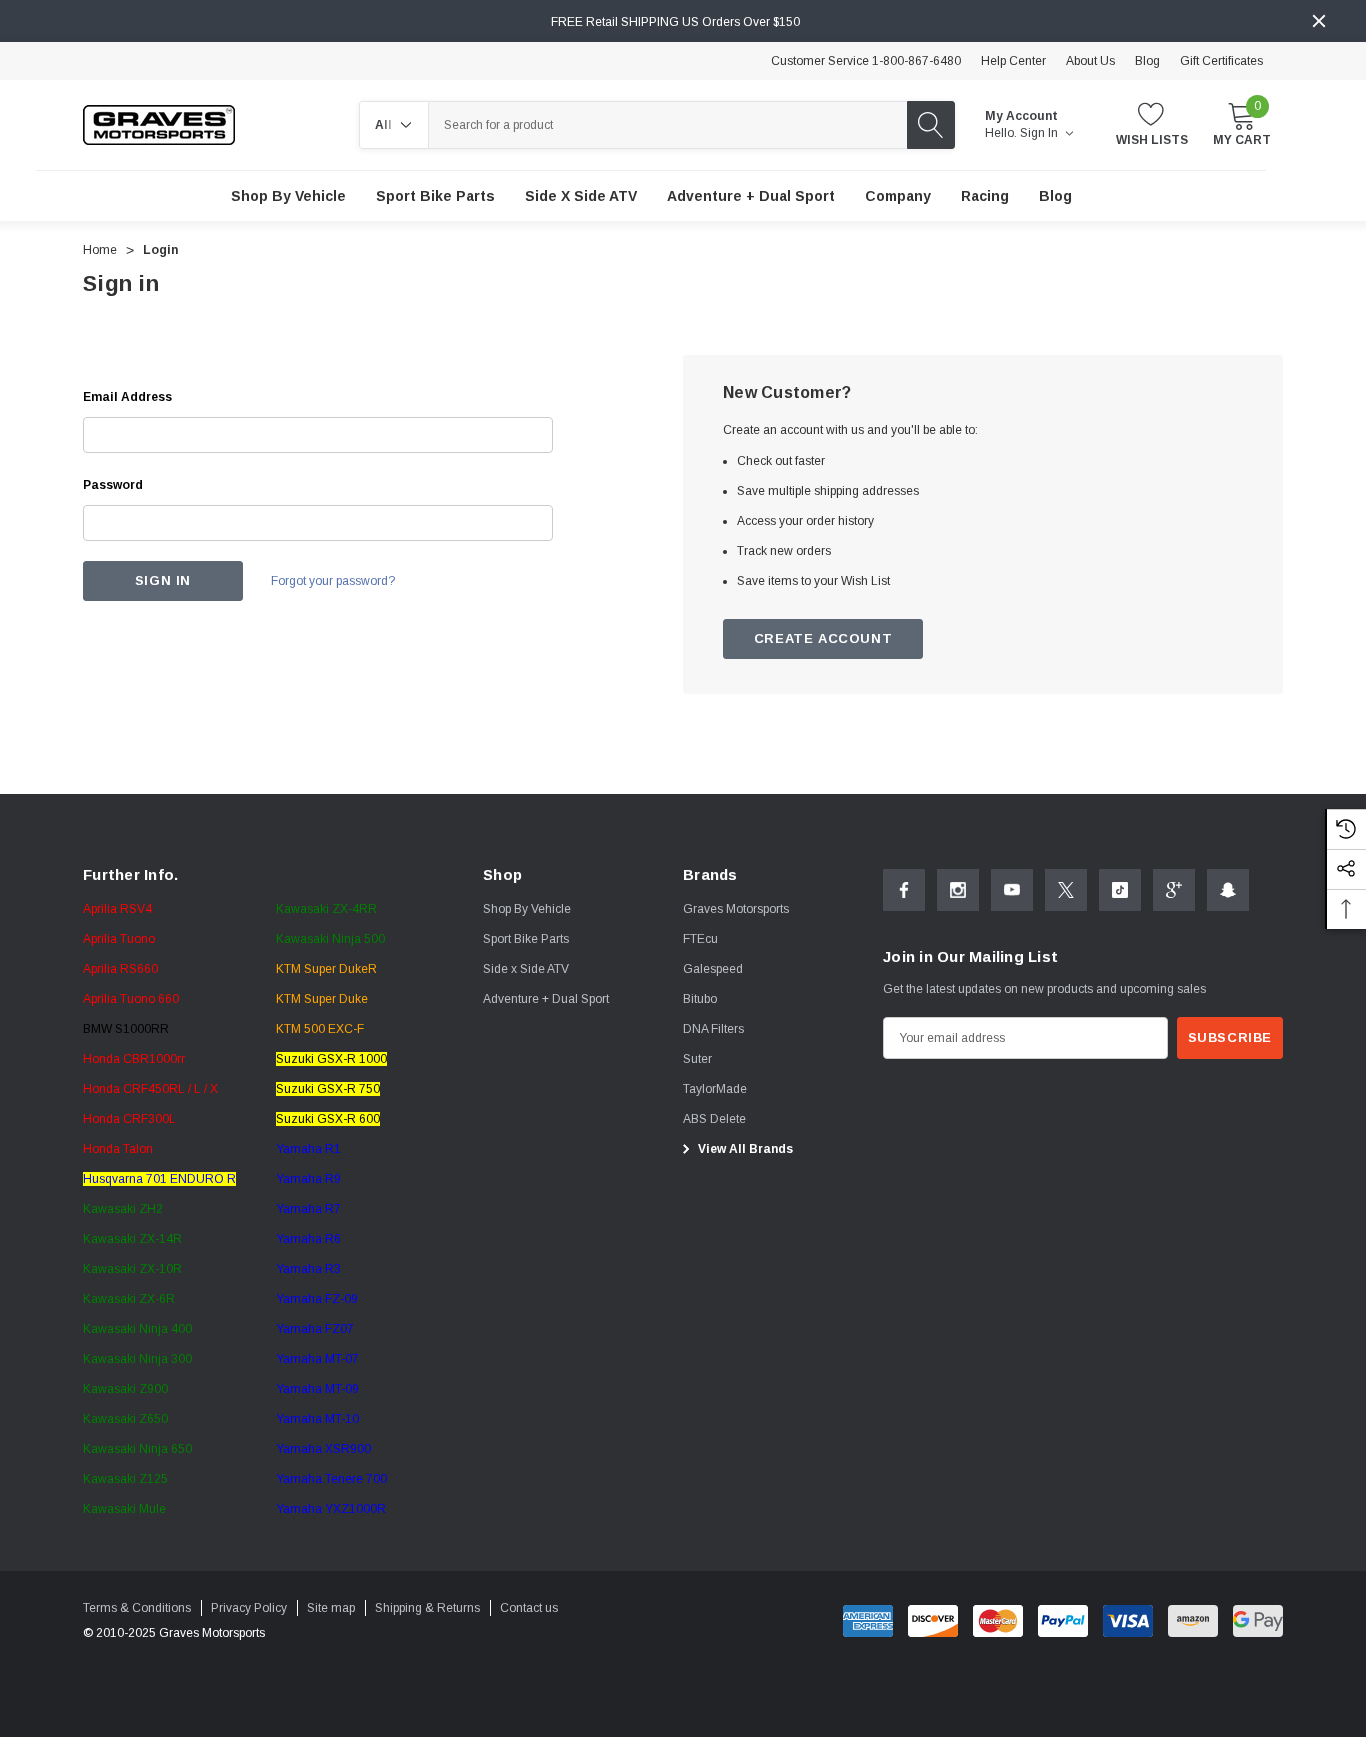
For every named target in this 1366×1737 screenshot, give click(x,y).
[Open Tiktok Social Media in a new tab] (1120, 890)
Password (113, 485)
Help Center (1013, 61)
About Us (1090, 61)
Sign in (1040, 133)
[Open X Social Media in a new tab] (1066, 890)
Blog (1147, 61)
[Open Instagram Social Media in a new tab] (958, 890)
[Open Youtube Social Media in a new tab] (1012, 890)
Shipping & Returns (427, 1608)
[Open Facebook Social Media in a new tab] (904, 890)
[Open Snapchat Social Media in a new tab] (1228, 890)
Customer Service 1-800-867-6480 (866, 61)
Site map (331, 1608)
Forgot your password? (333, 581)
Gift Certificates (1221, 61)
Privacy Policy (249, 1608)
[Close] (1319, 21)
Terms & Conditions (137, 1608)
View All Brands (744, 1149)
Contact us (529, 1608)
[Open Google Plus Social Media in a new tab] (1174, 890)
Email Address (127, 397)
